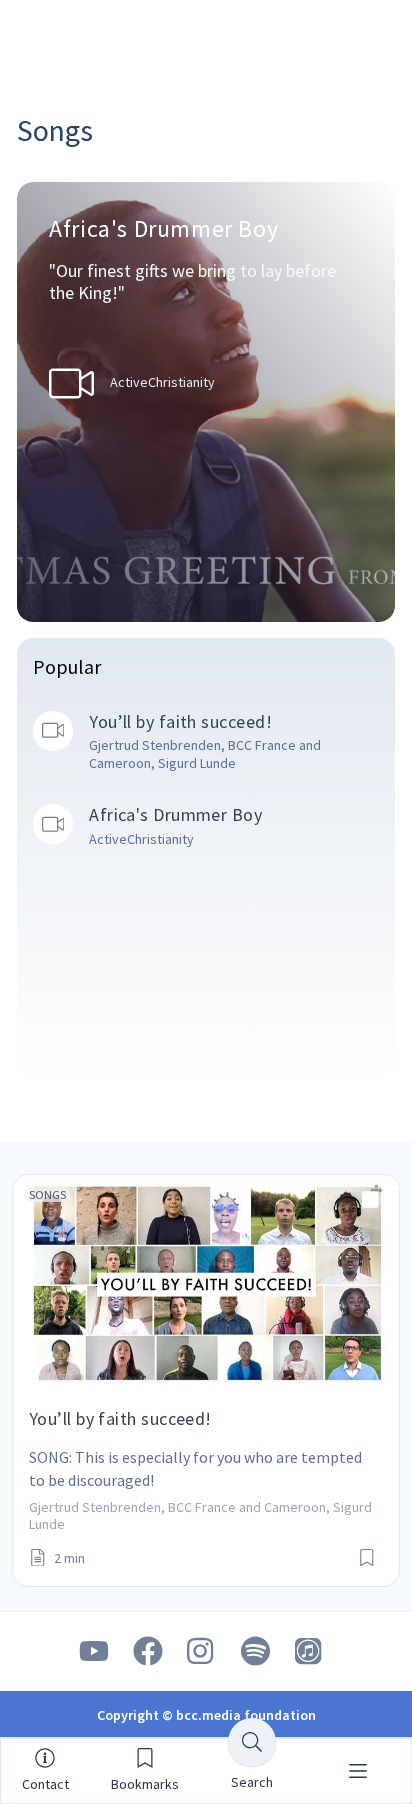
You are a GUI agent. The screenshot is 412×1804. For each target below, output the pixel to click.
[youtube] (94, 1651)
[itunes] (310, 1651)
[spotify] (256, 1651)
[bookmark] (367, 1558)
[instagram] (202, 1651)
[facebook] (148, 1651)
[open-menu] (358, 1771)
